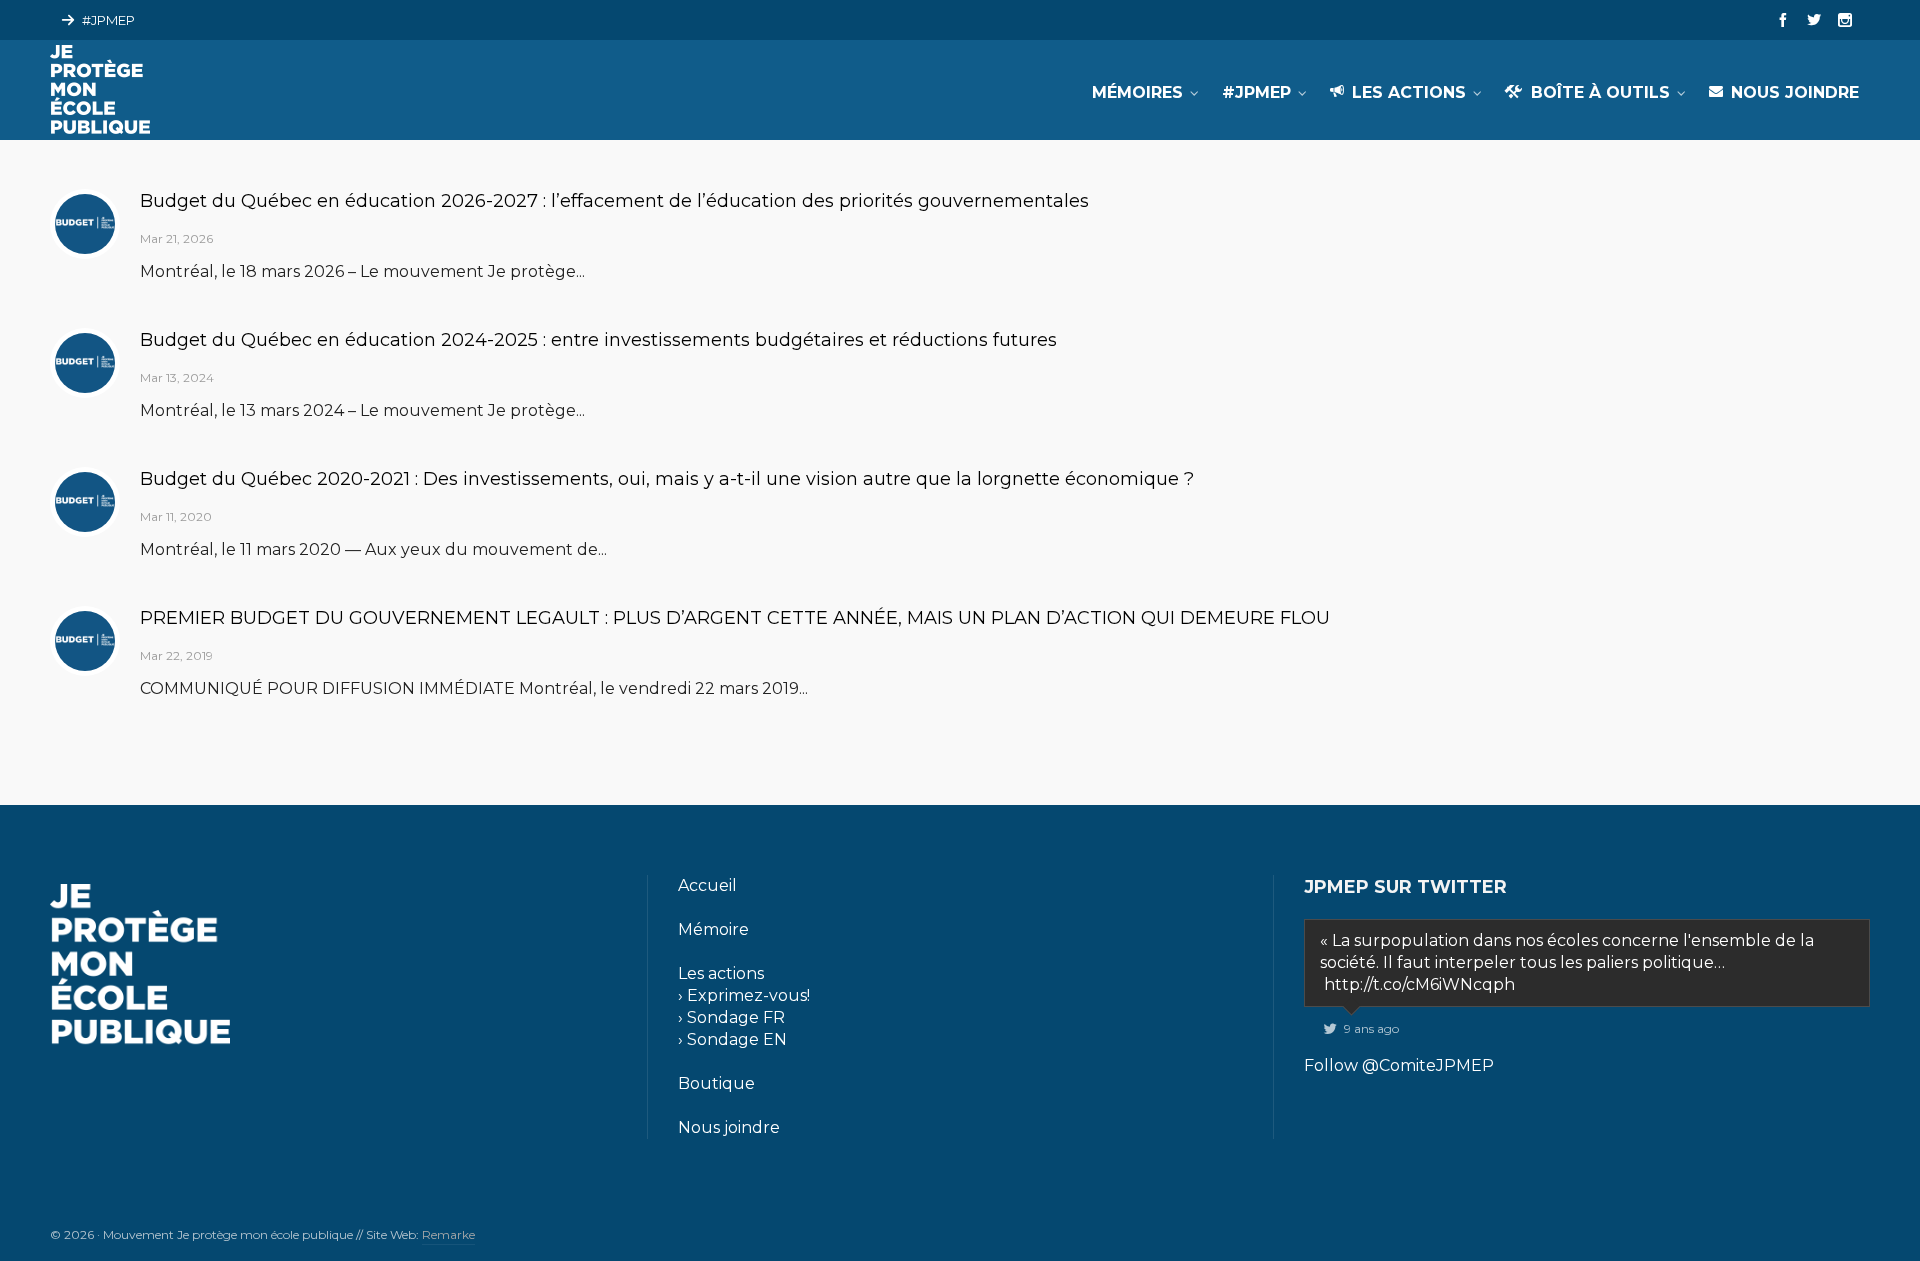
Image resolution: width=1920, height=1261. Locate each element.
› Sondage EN (732, 1039)
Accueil (707, 885)
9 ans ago (1371, 1028)
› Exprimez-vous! (744, 995)
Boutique (716, 1083)
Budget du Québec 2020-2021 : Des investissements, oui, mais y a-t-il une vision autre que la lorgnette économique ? (667, 479)
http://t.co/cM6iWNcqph (1419, 984)
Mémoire (713, 929)
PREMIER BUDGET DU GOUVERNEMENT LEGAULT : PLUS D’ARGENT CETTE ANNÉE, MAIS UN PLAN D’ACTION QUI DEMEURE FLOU (735, 618)
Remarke (448, 1234)
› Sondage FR (731, 1017)
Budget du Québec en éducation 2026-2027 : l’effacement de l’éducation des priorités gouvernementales (614, 201)
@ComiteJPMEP (1428, 1065)
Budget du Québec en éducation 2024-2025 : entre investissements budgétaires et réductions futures (598, 340)
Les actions (721, 973)
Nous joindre (729, 1127)
